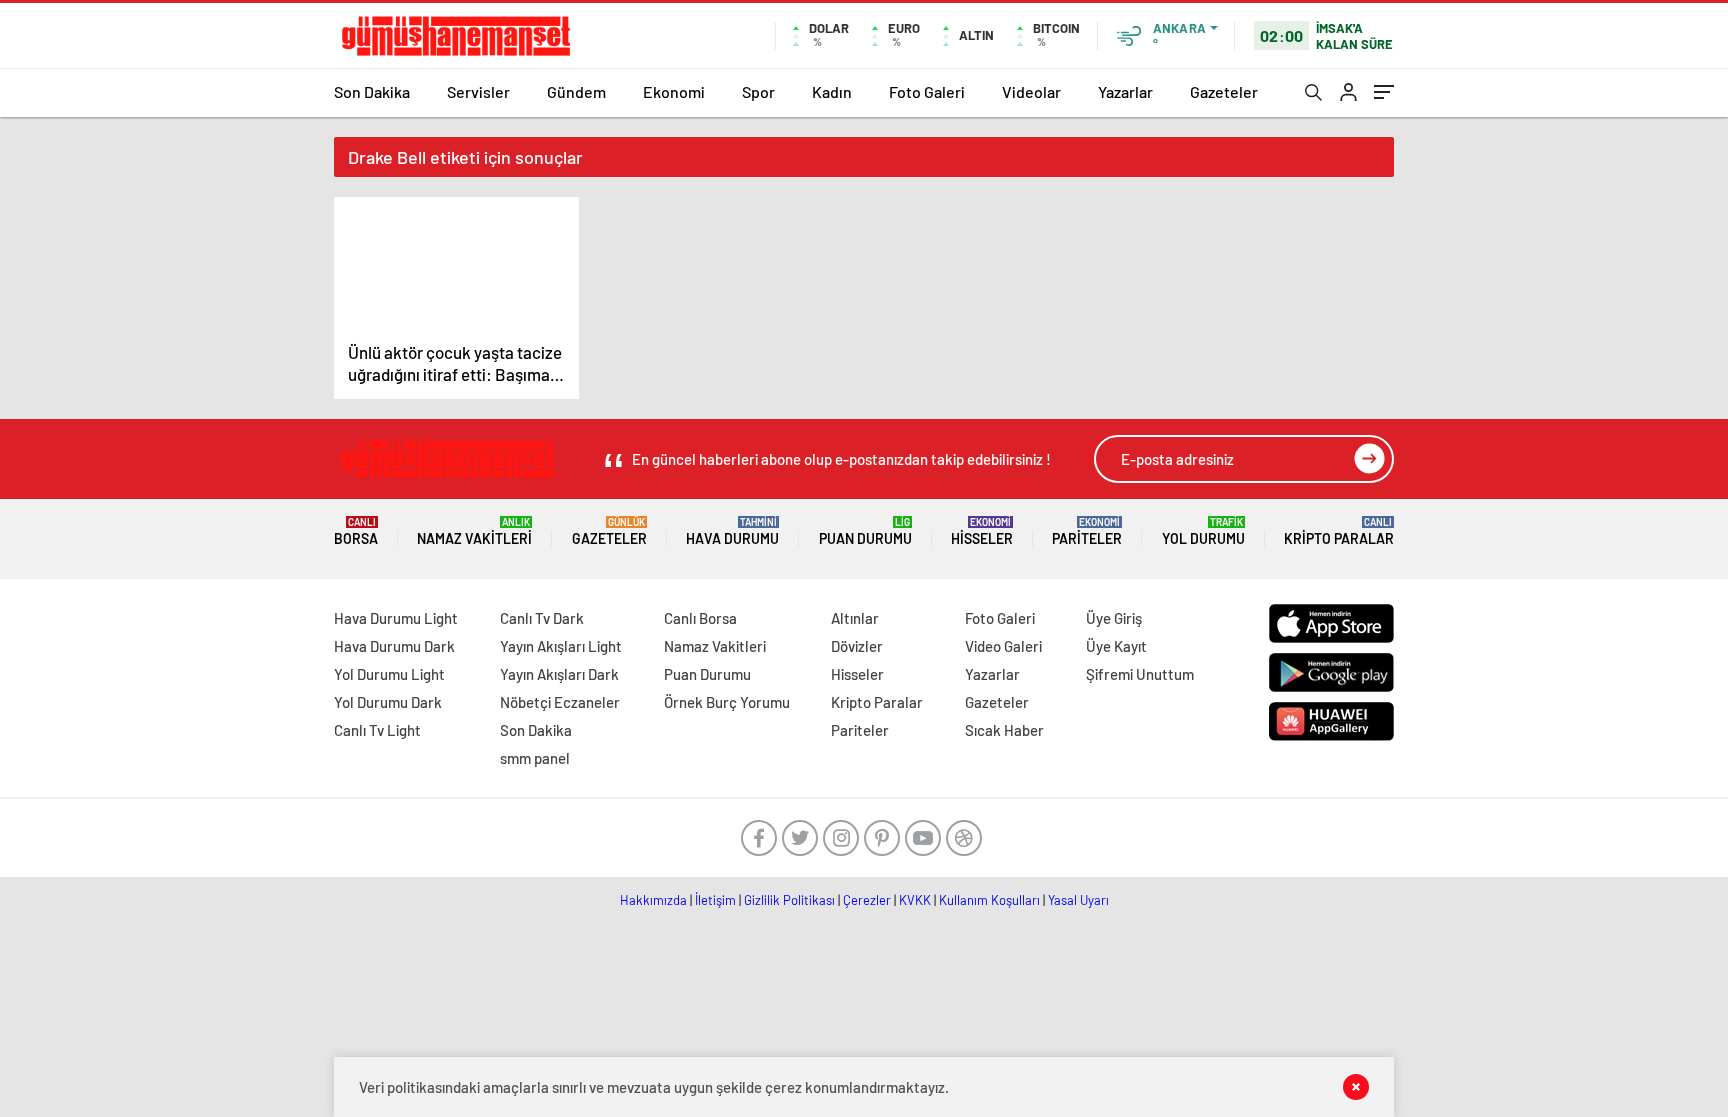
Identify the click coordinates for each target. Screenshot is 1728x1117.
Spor (758, 91)
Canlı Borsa (700, 618)
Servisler (478, 91)
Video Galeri (1003, 646)
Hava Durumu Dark (394, 646)
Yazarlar (1125, 91)
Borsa (356, 531)
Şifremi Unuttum (1140, 674)
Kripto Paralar (1339, 531)
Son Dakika (372, 91)
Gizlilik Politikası (789, 900)
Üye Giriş (1114, 618)
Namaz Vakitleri (474, 531)
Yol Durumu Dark (388, 702)
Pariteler (1087, 531)
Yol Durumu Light (389, 674)
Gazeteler (1224, 91)
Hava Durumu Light (396, 618)
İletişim (715, 900)
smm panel (535, 758)
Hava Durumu (732, 531)
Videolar (1031, 91)
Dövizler (857, 646)
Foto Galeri (927, 91)
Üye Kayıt (1116, 646)
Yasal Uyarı (1078, 900)
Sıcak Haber (1004, 730)
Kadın (832, 91)
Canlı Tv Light (377, 730)
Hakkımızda (653, 900)
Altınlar (855, 618)
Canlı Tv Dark (542, 618)
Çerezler (867, 900)
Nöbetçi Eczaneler (560, 702)
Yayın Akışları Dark (559, 674)
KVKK (915, 900)
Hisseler (982, 531)
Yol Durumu (1203, 531)
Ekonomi (674, 91)
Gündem (576, 91)
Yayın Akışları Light (561, 646)
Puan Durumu (865, 531)
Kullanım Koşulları (989, 900)
